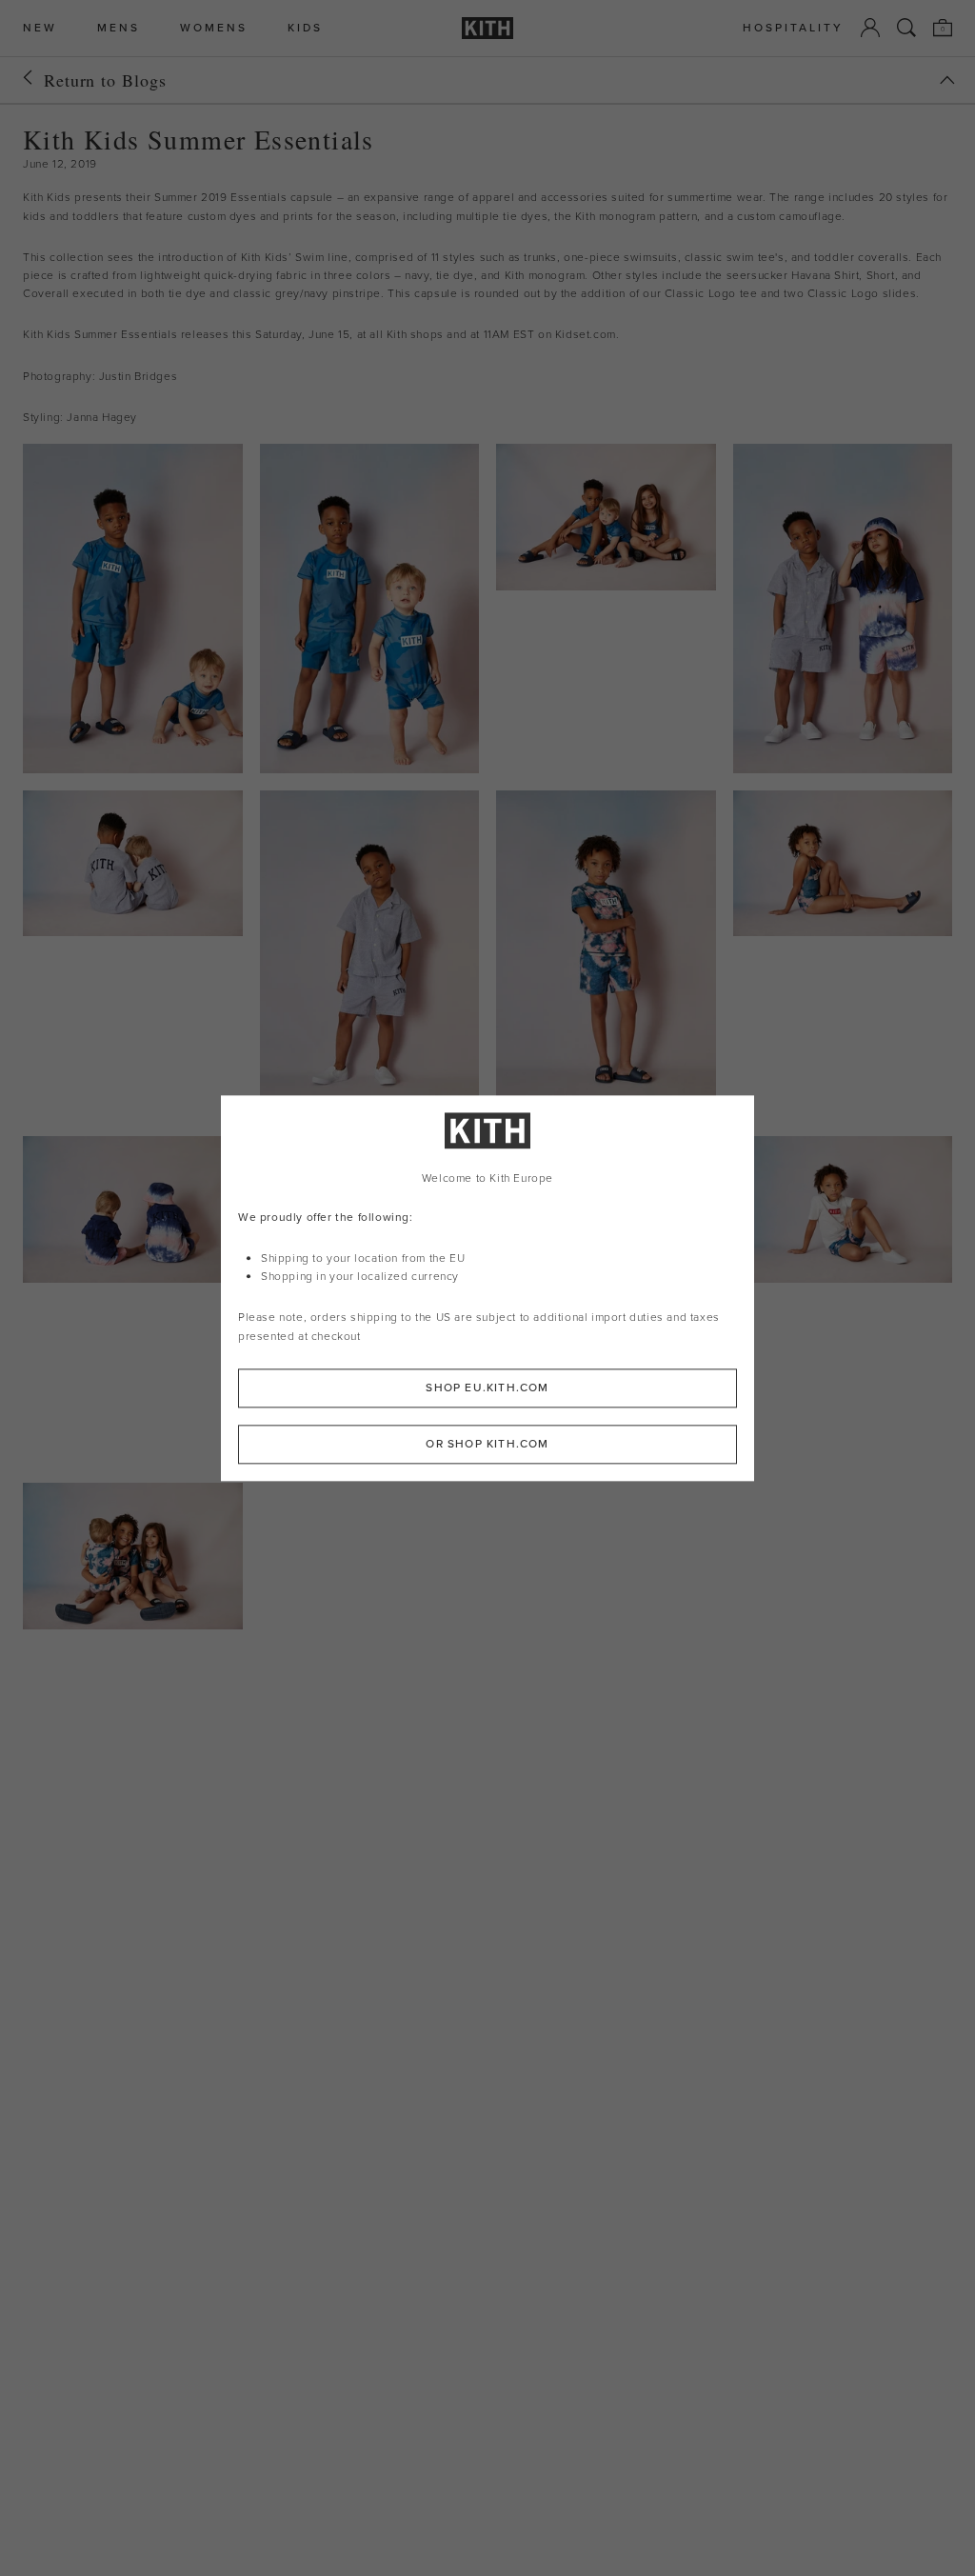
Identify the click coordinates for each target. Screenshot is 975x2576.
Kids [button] (305, 28)
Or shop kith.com (487, 1444)
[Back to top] (947, 80)
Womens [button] (214, 28)
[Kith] (487, 28)
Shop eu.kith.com (487, 1388)
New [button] (40, 28)
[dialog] (487, 1288)
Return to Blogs (105, 80)
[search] (906, 28)
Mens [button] (119, 28)
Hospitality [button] (793, 28)
